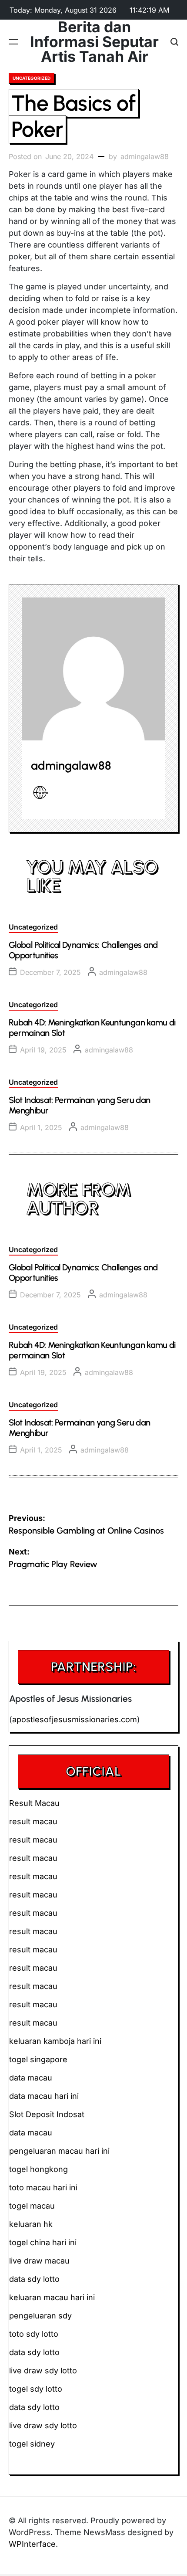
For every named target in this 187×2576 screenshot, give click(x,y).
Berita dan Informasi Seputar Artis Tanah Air (94, 42)
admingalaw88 (145, 156)
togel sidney (32, 2444)
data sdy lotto (34, 2407)
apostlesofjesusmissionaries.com (75, 1719)
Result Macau (34, 1803)
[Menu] (13, 42)
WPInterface (32, 2544)
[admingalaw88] (93, 669)
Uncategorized (32, 78)
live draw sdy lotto (43, 2425)
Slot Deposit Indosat (47, 2114)
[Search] (174, 42)
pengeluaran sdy (40, 2316)
